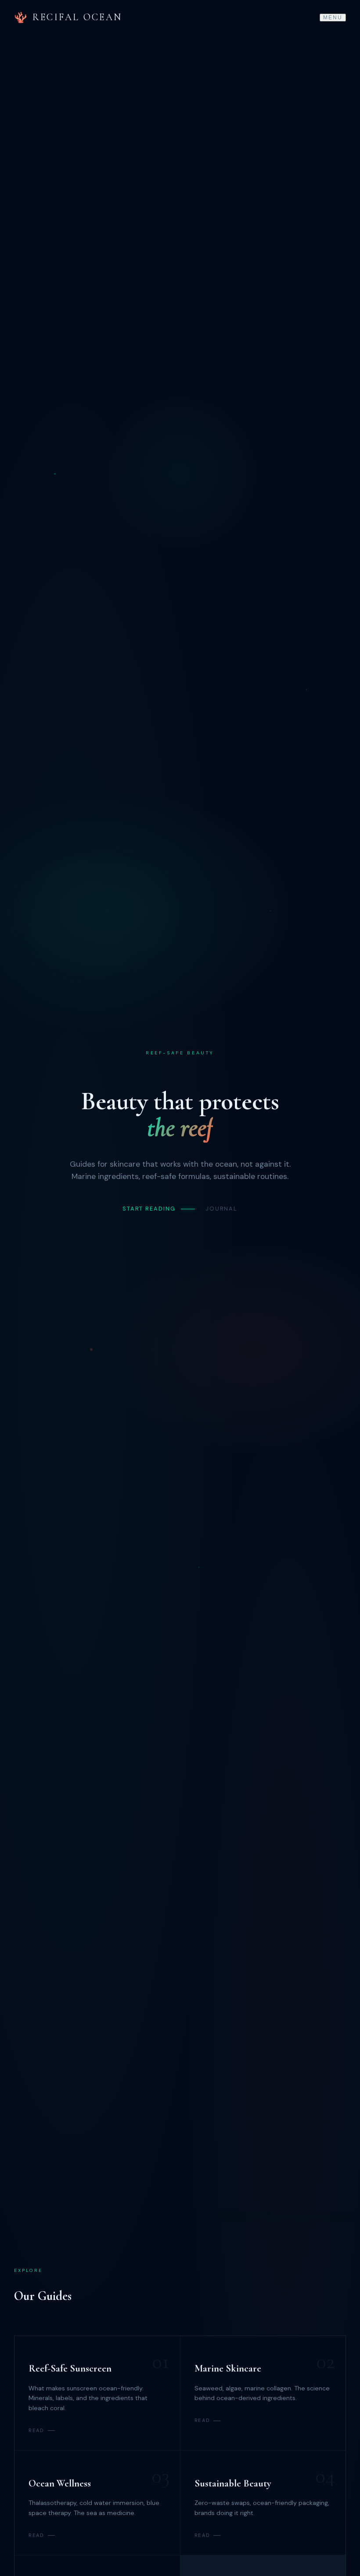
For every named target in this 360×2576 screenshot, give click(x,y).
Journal (221, 1209)
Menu (333, 18)
